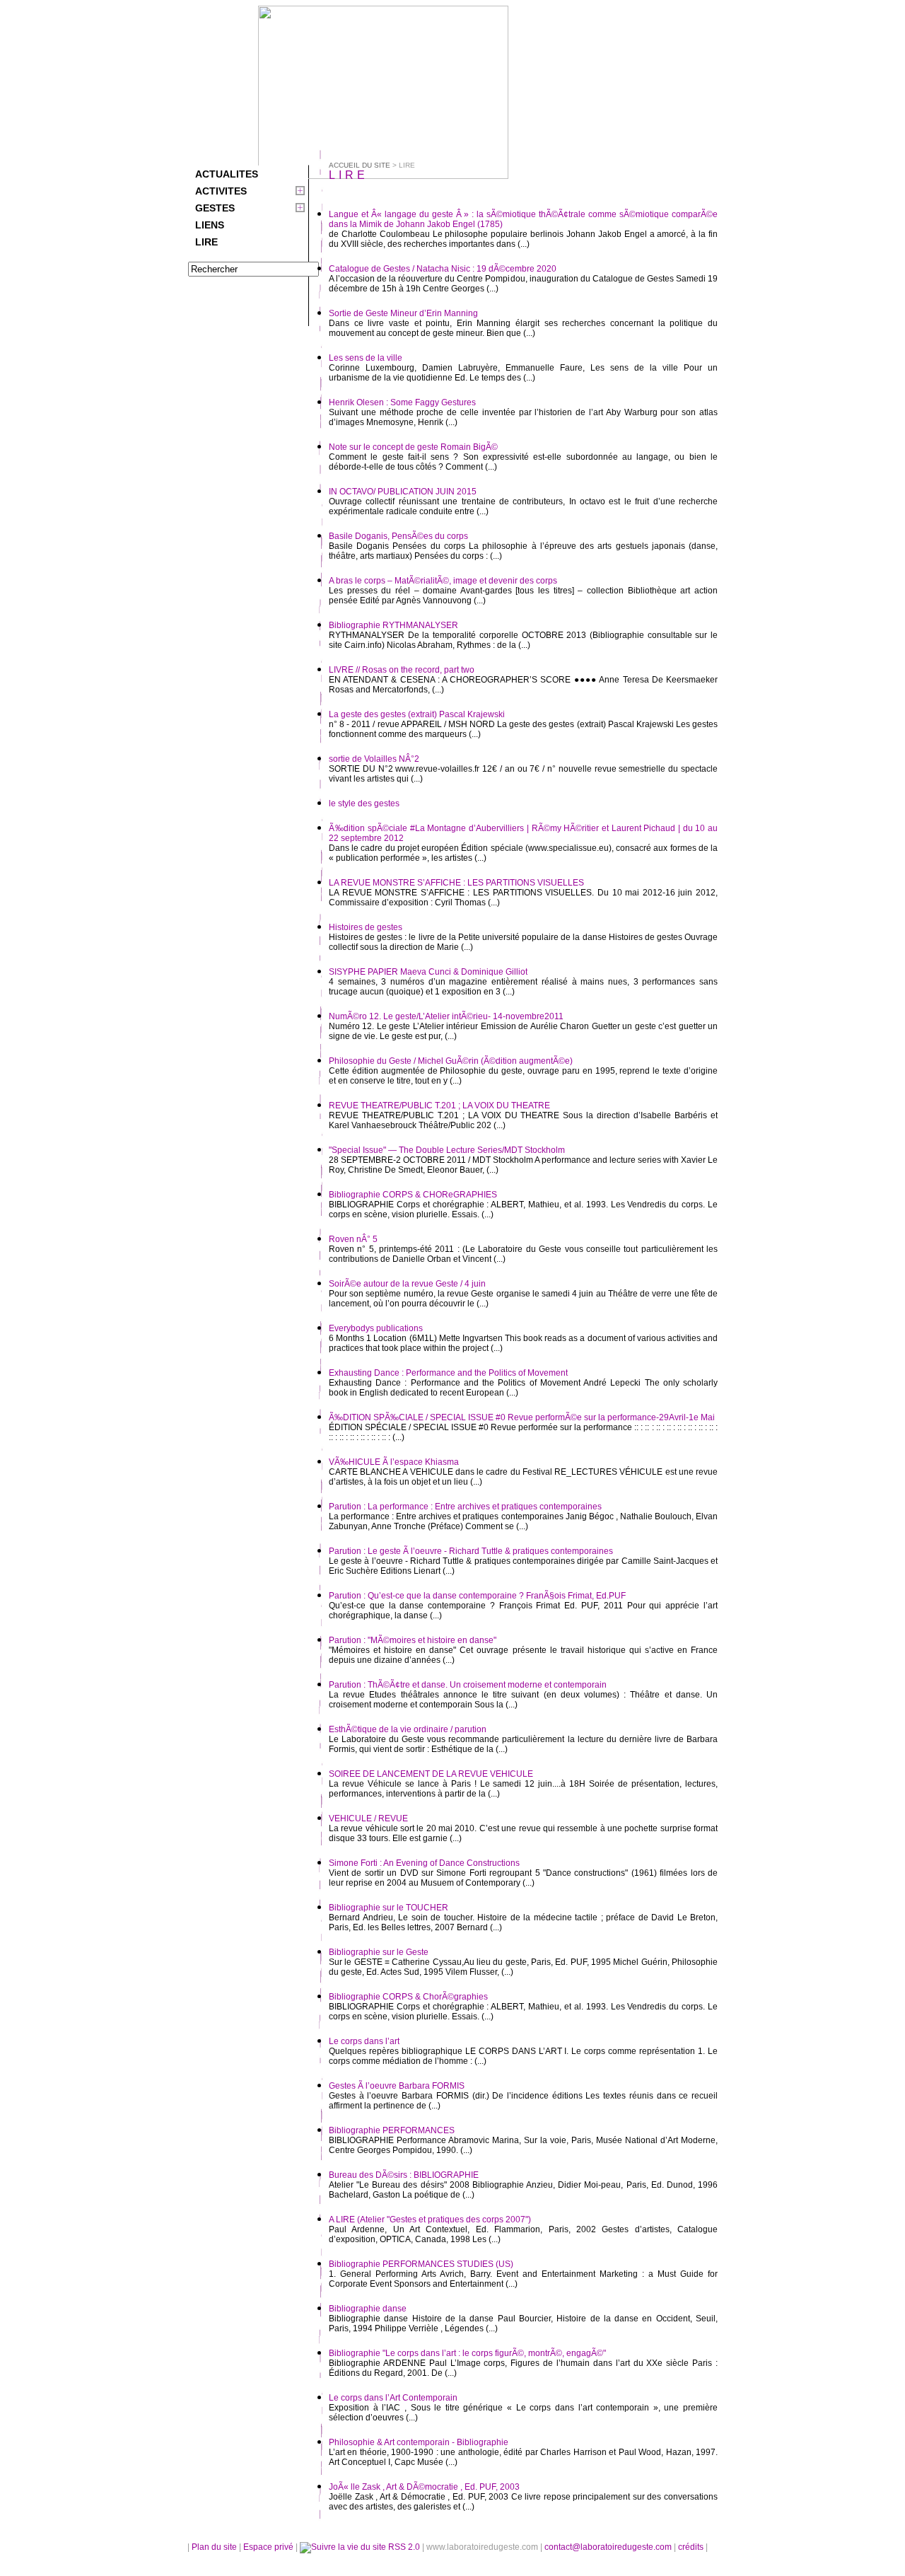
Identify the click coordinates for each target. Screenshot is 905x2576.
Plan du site (214, 2547)
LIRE (206, 242)
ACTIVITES (221, 191)
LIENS (210, 225)
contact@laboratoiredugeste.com (609, 2547)
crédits (692, 2547)
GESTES (215, 208)
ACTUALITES (227, 174)
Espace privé (269, 2547)
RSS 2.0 (404, 2547)
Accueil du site (360, 165)
